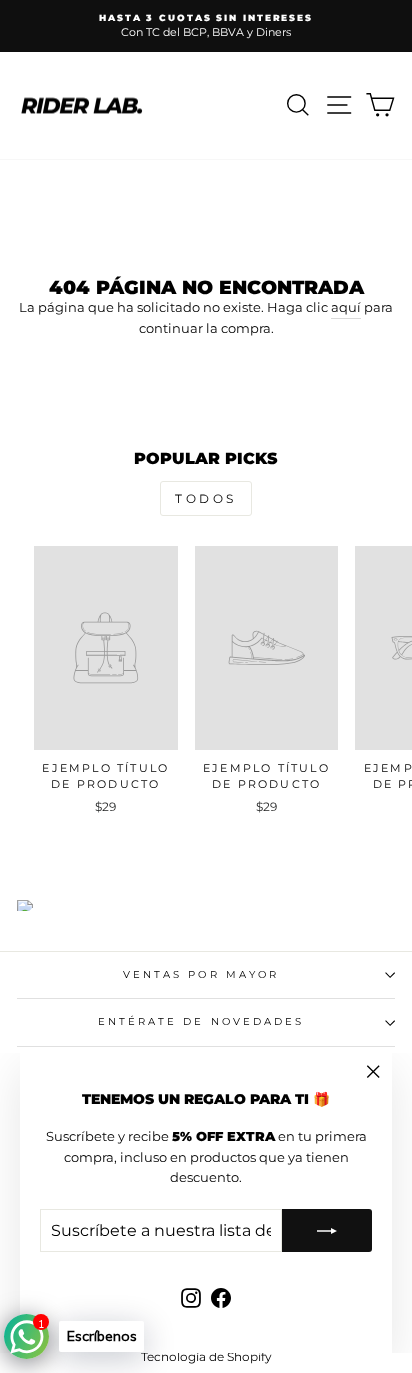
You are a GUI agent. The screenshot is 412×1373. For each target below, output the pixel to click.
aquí (346, 307)
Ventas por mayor (201, 974)
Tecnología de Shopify (206, 1356)
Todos (206, 498)
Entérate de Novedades (201, 1021)
